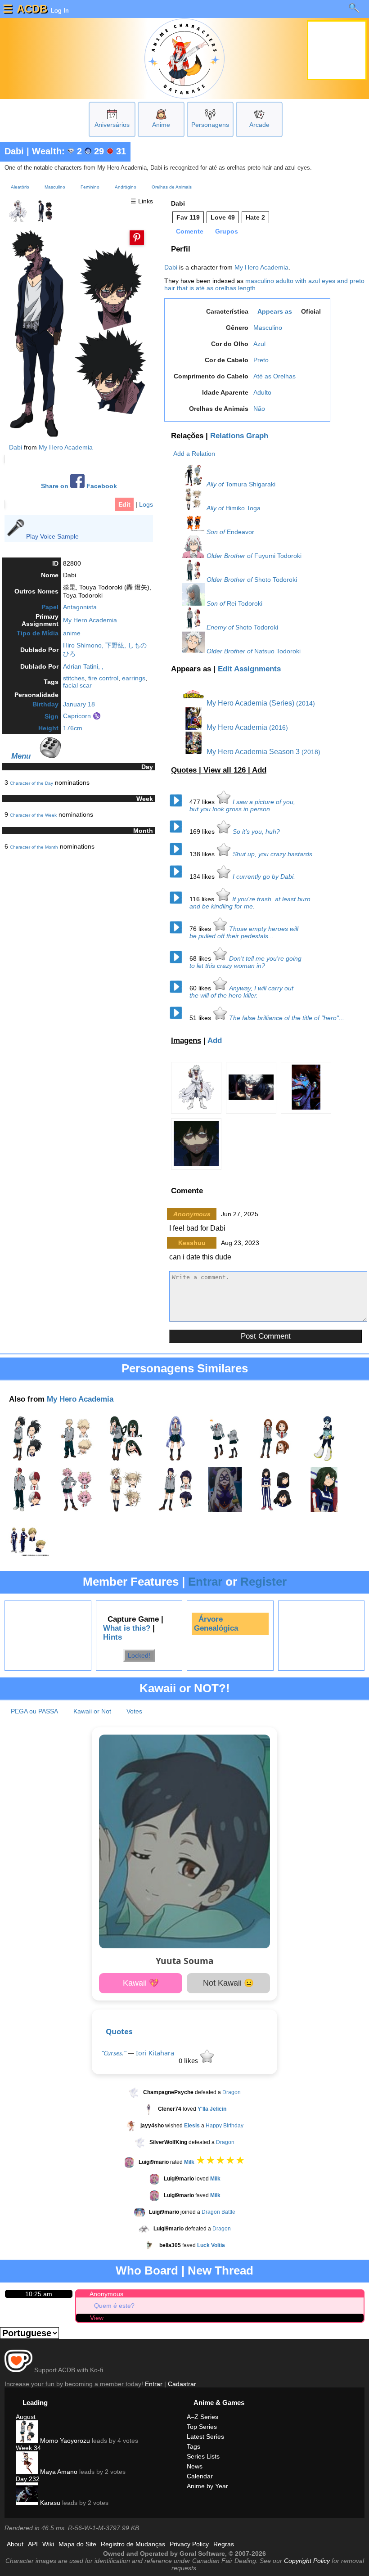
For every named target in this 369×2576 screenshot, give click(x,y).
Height (48, 728)
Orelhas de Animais (172, 187)
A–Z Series (202, 2417)
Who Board (147, 2270)
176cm (73, 728)
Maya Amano (58, 2472)
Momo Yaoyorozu (64, 2441)
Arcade (259, 125)
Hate (255, 217)
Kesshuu (192, 1243)
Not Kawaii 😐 (228, 1983)
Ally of (215, 484)
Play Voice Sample (52, 536)
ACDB (32, 9)
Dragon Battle (218, 2212)
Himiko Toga (243, 508)
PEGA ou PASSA (34, 1711)
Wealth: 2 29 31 (79, 151)
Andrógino (126, 187)
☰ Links (142, 201)
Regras (224, 2544)
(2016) (279, 728)
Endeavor (241, 532)
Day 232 (28, 2479)
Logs (146, 504)
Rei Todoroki (245, 603)
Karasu (49, 2503)
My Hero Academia (66, 447)
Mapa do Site (77, 2544)
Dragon (232, 2092)
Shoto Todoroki (276, 580)
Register (263, 1582)
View (97, 2318)
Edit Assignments (249, 669)
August (26, 2417)
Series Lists (203, 2456)
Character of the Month (34, 847)
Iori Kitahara (155, 2053)
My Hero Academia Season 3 (252, 752)
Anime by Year (207, 2486)
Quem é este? (114, 2306)
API (33, 2544)
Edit (124, 504)
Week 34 (28, 2448)
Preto (261, 360)
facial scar (77, 685)
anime (72, 633)
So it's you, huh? (256, 832)
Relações (187, 436)
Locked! (139, 1655)
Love (223, 217)
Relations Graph (239, 436)
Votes (134, 1711)
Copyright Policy (307, 2561)
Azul (259, 344)
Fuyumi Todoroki (278, 556)
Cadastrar (182, 2384)
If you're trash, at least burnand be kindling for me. (250, 903)
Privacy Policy (189, 2544)
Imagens (186, 1041)
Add (259, 770)
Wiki (48, 2544)
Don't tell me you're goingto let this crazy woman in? (245, 962)
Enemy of (220, 627)
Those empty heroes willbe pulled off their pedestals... (244, 932)
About (15, 2544)
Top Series (202, 2427)
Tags (193, 2446)
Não (259, 409)
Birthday (45, 704)
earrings (134, 678)
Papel (50, 607)
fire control (103, 678)
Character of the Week (33, 815)
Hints (112, 1637)
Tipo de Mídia (38, 633)
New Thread (220, 2270)
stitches (74, 678)
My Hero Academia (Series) (250, 703)
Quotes (119, 2031)
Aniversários (112, 125)
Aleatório (20, 187)
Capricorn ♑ (82, 716)
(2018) (311, 752)
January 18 (79, 704)
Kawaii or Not (92, 1711)
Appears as (275, 311)
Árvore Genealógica (216, 1624)
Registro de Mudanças (133, 2544)
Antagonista (80, 607)
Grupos (227, 231)
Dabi (14, 151)
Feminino (90, 187)
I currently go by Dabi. (264, 877)
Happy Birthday (225, 2126)
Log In (59, 10)
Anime (161, 125)
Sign (52, 716)
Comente (190, 231)
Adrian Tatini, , (83, 666)
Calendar (200, 2476)
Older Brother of (229, 556)
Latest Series (205, 2437)
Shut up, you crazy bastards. (273, 854)
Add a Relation (194, 454)
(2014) (306, 703)
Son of (216, 532)
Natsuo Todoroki (277, 651)
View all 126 (226, 770)
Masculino (55, 187)
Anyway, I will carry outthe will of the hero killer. (241, 992)
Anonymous (106, 2294)
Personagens (210, 125)
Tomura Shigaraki (250, 484)
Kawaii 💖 (141, 1983)
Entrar (205, 1582)
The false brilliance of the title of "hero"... (287, 1018)
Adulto (262, 392)
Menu (21, 756)
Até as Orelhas (274, 376)
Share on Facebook (79, 486)
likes (203, 802)
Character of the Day (31, 783)
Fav (188, 217)
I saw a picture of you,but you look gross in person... (242, 805)
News (195, 2466)
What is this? (127, 1628)
